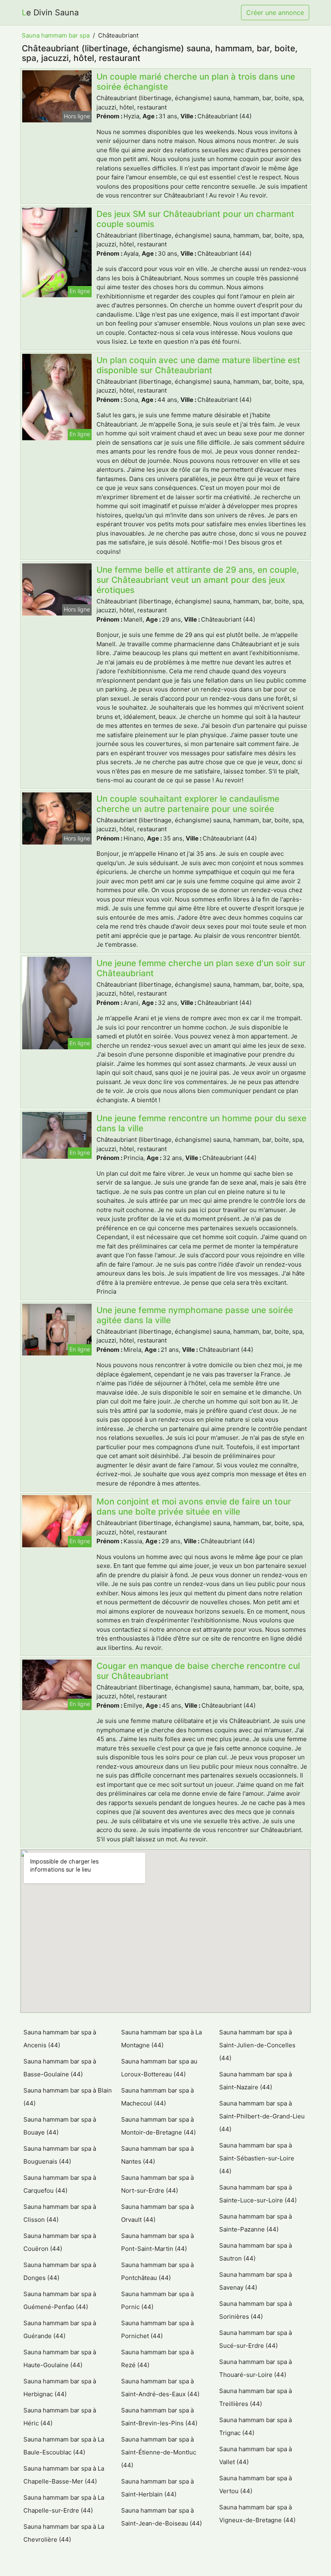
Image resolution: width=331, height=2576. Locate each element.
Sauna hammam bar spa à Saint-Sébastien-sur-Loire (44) (257, 2158)
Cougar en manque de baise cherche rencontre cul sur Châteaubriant (198, 1671)
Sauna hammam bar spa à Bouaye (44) (60, 2126)
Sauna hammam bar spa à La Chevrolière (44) (64, 2533)
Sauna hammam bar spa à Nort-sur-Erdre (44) (157, 2184)
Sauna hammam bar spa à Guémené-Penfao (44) (60, 2300)
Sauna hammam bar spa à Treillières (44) (256, 2397)
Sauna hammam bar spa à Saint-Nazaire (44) (256, 2081)
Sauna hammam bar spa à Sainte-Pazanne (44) (256, 2223)
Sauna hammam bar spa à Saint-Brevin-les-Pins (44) (159, 2417)
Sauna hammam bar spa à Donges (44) (60, 2271)
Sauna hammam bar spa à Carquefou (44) (60, 2184)
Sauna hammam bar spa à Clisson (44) (60, 2213)
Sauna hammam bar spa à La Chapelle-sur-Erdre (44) (64, 2504)
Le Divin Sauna (50, 13)
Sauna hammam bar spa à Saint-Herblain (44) (157, 2488)
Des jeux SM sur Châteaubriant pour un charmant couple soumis (195, 219)
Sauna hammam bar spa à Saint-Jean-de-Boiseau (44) (161, 2517)
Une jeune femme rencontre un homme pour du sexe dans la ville (201, 1123)
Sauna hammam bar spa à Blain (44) (68, 2097)
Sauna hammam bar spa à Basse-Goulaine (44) (60, 2068)
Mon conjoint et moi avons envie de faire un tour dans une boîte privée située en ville (194, 1507)
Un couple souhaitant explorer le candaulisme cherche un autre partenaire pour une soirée (188, 804)
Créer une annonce (275, 13)
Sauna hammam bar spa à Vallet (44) (256, 2455)
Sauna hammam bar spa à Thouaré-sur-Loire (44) (256, 2368)
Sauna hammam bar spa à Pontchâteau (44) (157, 2271)
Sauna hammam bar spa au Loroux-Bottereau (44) (159, 2068)
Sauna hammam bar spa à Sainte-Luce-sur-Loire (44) (258, 2194)
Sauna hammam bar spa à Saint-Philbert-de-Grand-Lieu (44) (262, 2116)
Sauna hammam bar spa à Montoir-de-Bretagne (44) (158, 2126)
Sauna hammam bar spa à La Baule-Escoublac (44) (64, 2446)
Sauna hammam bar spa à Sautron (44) (256, 2252)
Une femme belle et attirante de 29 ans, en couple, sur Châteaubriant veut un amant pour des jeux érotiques (198, 580)
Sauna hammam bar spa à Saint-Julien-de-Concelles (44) (257, 2045)
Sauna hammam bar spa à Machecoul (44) (157, 2097)
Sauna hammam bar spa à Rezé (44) (157, 2359)
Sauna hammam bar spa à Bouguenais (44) (60, 2155)
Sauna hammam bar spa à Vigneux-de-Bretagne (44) (257, 2514)
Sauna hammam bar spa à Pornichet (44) (157, 2329)
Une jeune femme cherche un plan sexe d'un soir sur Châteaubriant (201, 968)
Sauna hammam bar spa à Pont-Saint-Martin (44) (157, 2242)
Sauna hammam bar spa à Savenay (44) (256, 2281)
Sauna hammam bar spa (56, 35)
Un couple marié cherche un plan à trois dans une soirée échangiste (196, 82)
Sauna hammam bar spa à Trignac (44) (256, 2426)
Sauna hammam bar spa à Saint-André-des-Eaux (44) (160, 2388)
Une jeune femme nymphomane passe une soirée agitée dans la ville (195, 1315)
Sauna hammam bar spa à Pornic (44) (157, 2300)
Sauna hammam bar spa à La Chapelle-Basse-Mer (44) (64, 2475)
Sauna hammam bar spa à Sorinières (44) (256, 2310)
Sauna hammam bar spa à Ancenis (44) (60, 2039)
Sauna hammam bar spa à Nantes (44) (157, 2155)
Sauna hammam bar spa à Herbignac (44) (60, 2388)
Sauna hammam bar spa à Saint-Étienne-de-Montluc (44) (159, 2452)
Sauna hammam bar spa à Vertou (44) (256, 2485)
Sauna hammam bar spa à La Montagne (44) (161, 2039)
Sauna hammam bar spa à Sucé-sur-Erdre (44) (256, 2339)
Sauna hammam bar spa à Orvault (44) (157, 2213)
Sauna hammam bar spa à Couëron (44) (60, 2242)
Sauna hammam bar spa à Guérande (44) (60, 2329)
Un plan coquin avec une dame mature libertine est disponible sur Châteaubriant (198, 365)
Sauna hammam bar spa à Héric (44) (60, 2417)
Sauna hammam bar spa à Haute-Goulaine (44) (60, 2359)
